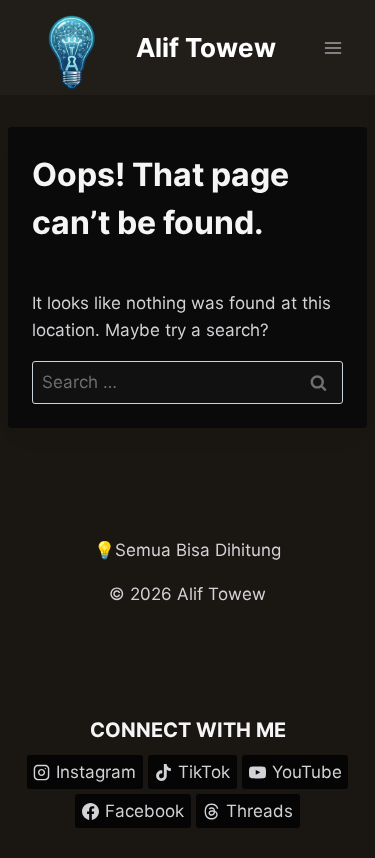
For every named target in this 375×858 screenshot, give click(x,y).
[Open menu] (332, 47)
